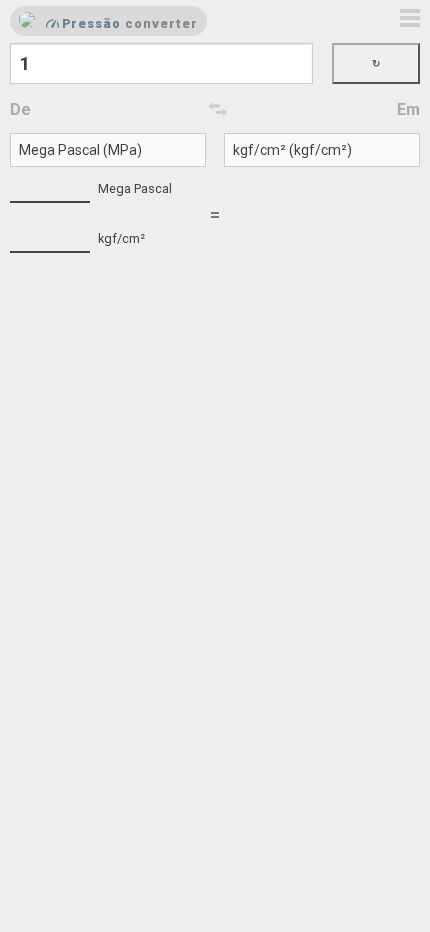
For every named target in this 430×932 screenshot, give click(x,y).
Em (408, 109)
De (20, 109)
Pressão (92, 23)
